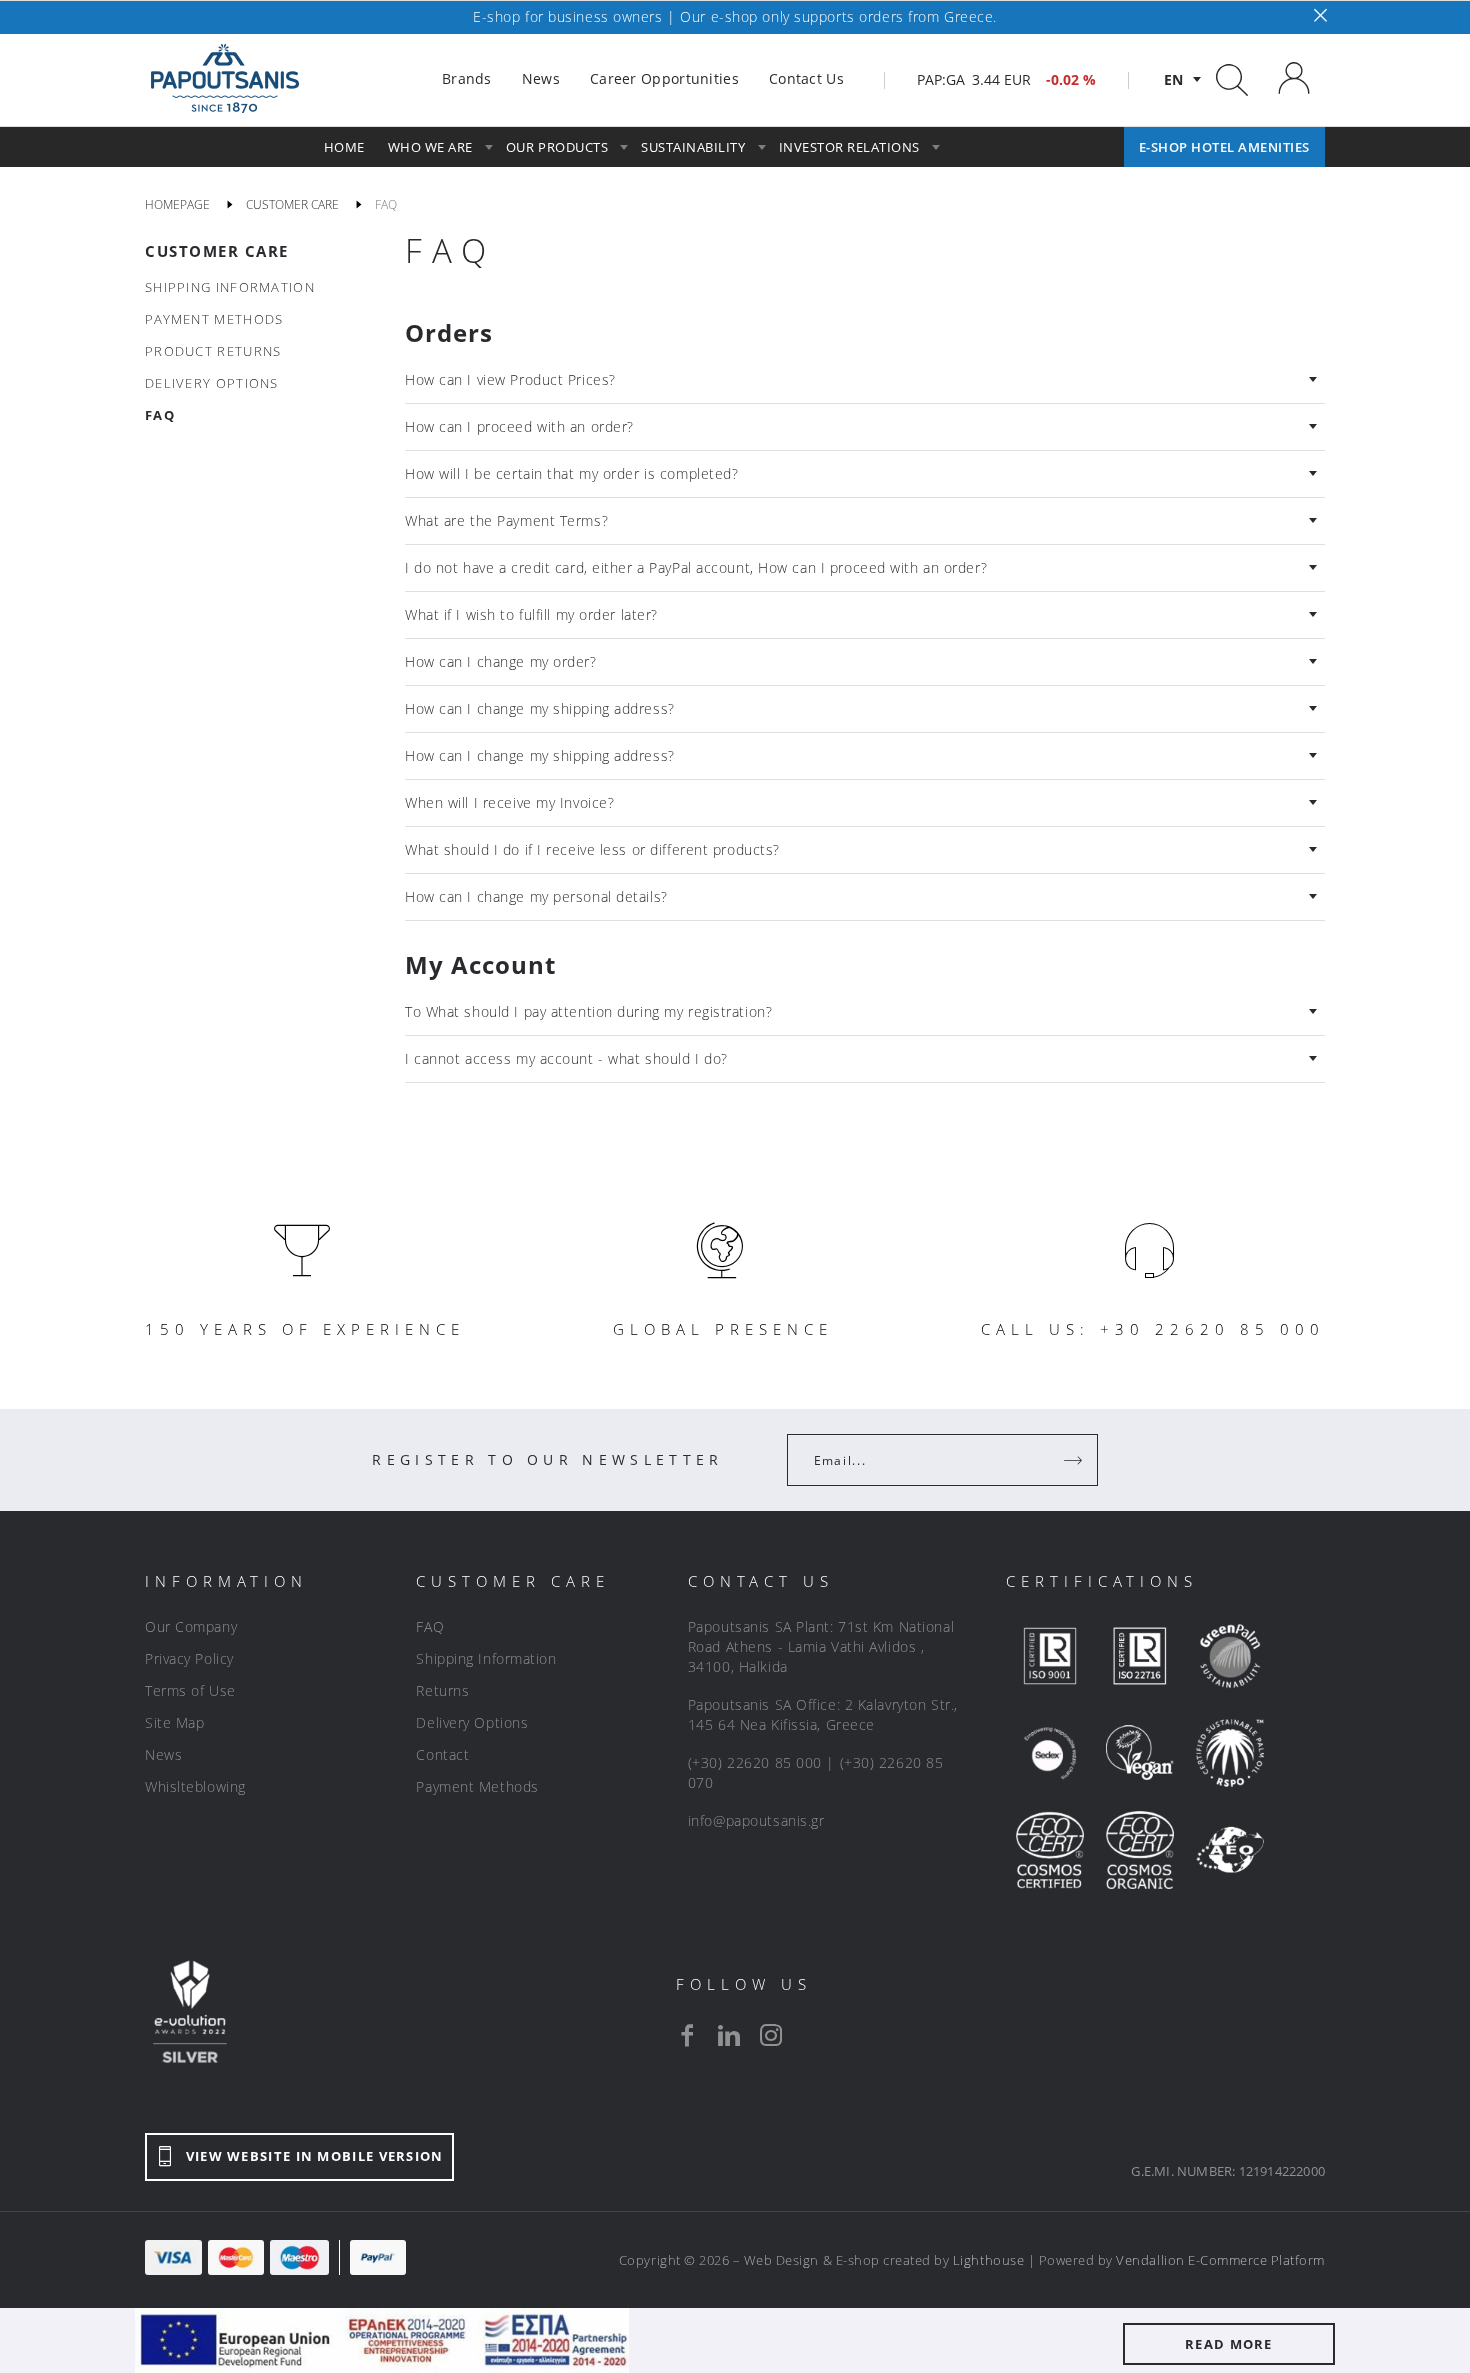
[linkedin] (729, 2035)
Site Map (174, 1722)
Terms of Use (190, 1690)
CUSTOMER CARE (217, 251)
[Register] (1075, 1460)
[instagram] (771, 2035)
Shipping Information (486, 1658)
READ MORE (1229, 2344)
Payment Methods (477, 1786)
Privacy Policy (189, 1658)
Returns (442, 1690)
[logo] (225, 79)
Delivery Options (472, 1722)
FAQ (430, 1626)
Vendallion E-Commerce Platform (1220, 2260)
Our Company (191, 1626)
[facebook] (687, 2035)
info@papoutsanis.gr (756, 1820)
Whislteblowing (195, 1786)
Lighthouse (988, 2260)
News (163, 1754)
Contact (442, 1754)
